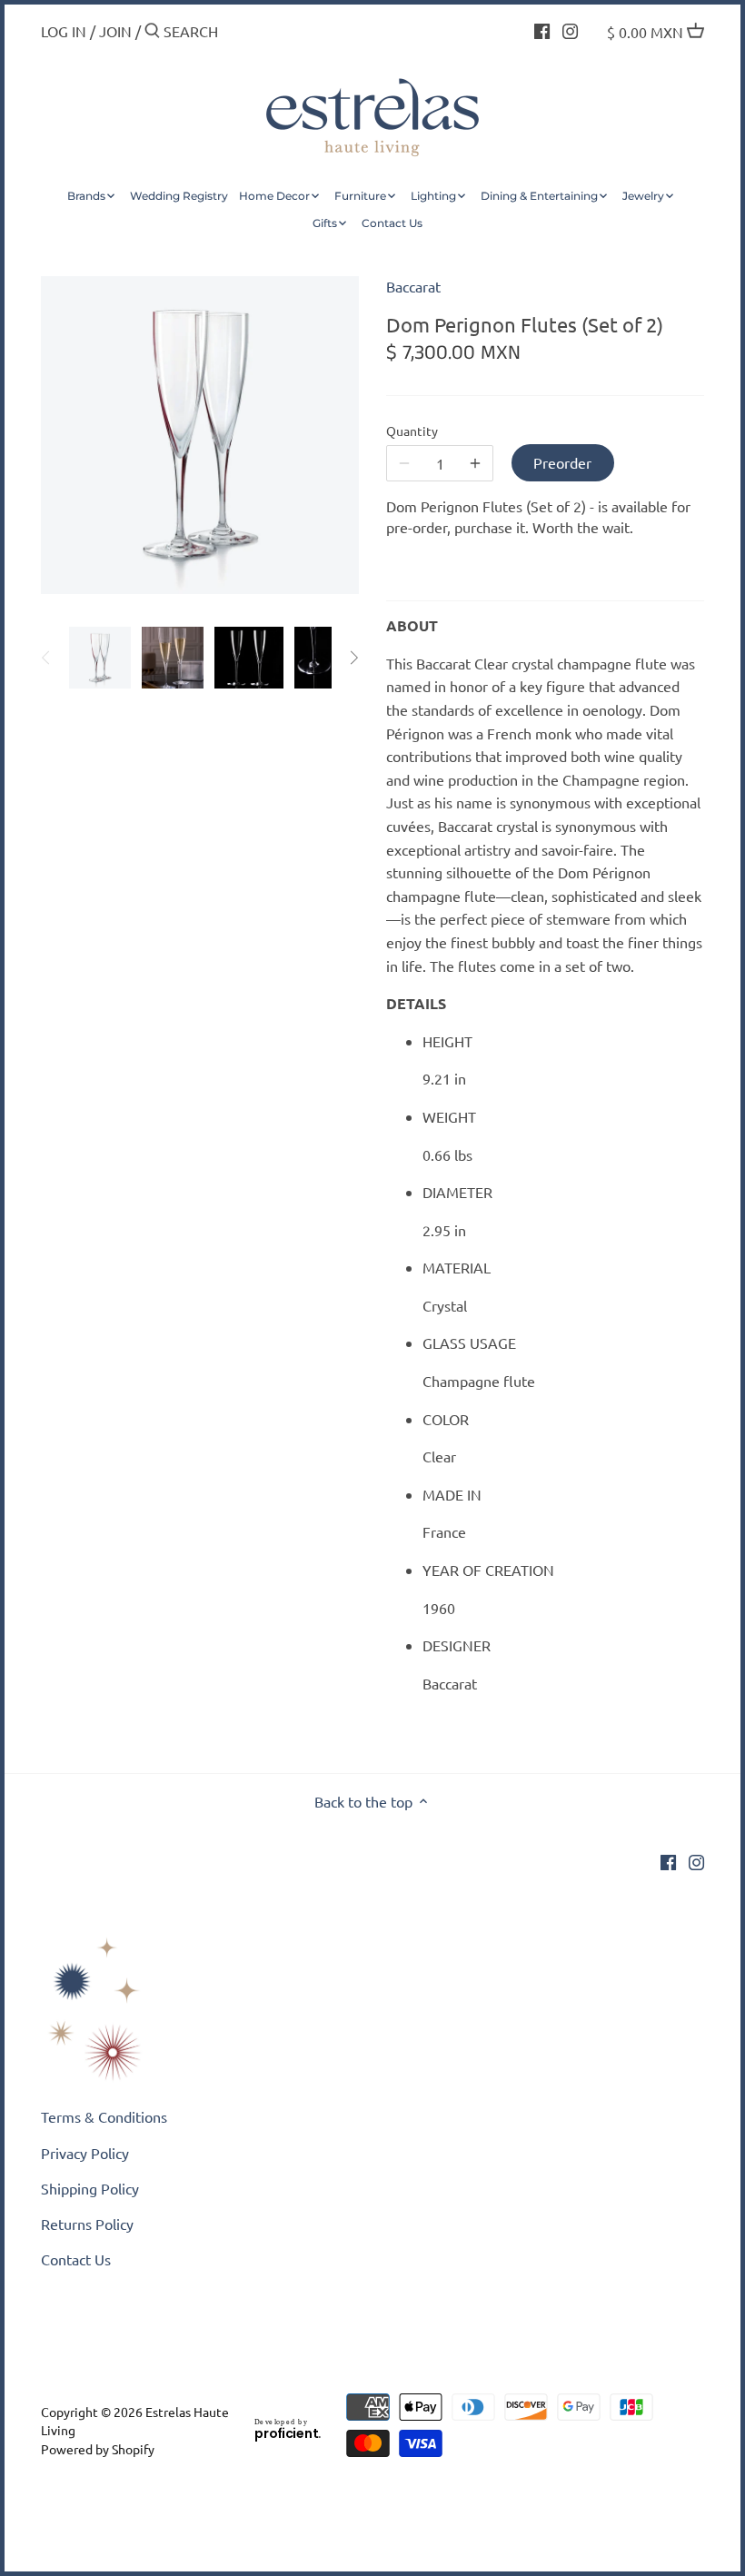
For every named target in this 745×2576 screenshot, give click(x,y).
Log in (64, 31)
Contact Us (76, 2259)
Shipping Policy (90, 2188)
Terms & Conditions (104, 2116)
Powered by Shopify (98, 2449)
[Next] (353, 658)
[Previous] (46, 658)
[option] (100, 658)
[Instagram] (570, 29)
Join (115, 31)
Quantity (412, 431)
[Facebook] (542, 29)
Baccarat (413, 286)
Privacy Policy (85, 2153)
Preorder (562, 462)
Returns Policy (87, 2224)
